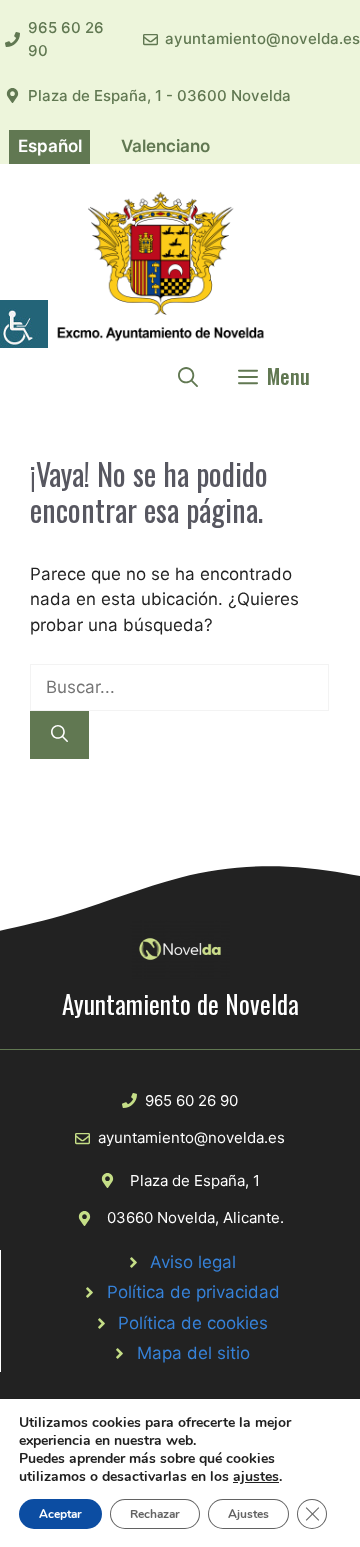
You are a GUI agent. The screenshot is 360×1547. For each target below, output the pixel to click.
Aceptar (60, 1514)
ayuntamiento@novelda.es (262, 38)
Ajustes (248, 1514)
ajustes (256, 1477)
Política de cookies (193, 1323)
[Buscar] (59, 735)
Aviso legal (193, 1262)
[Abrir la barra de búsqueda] (188, 376)
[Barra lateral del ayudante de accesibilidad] (24, 324)
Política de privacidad (193, 1292)
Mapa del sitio (193, 1353)
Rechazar (155, 1514)
